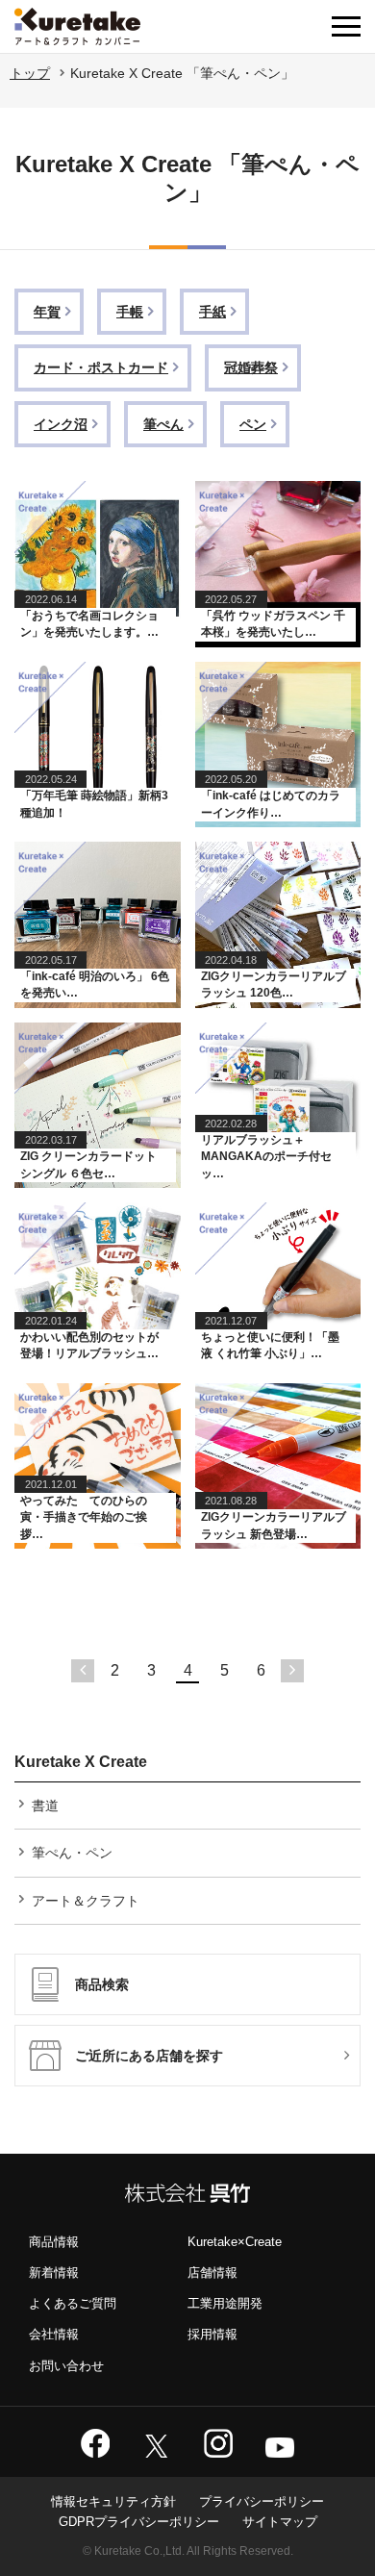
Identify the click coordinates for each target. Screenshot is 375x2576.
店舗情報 (212, 2273)
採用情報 (212, 2334)
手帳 (130, 312)
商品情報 (54, 2242)
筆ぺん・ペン (72, 1853)
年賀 (47, 312)
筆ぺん (163, 424)
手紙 (212, 312)
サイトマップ (280, 2522)
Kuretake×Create (235, 2242)
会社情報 (54, 2334)
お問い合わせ (66, 2366)
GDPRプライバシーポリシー (139, 2522)
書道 (45, 1806)
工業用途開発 (225, 2303)
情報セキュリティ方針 (113, 2501)
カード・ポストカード (101, 367)
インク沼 (61, 424)
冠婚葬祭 (251, 367)
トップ (30, 73)
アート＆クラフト (86, 1901)
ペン (253, 424)
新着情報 (54, 2273)
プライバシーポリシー (262, 2501)
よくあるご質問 (73, 2303)
